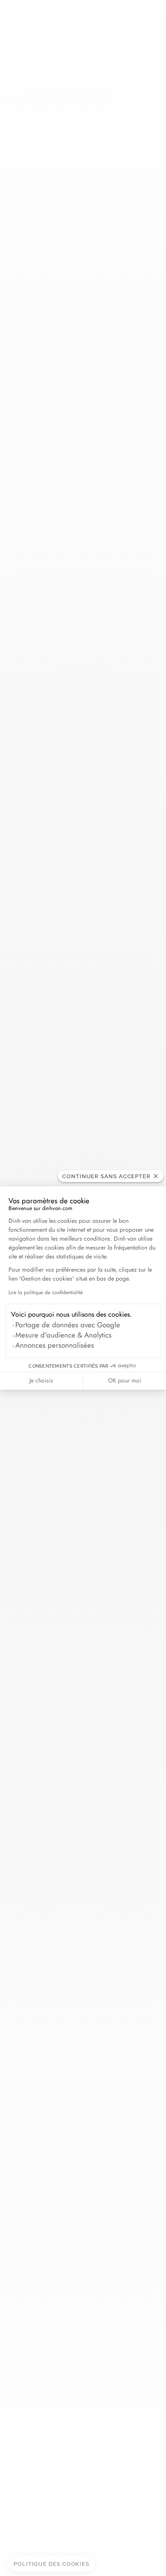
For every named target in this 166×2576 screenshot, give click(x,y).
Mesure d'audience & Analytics (63, 1335)
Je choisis (41, 1380)
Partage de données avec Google (68, 1325)
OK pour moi (125, 1380)
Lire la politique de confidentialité (46, 1292)
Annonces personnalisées (55, 1345)
